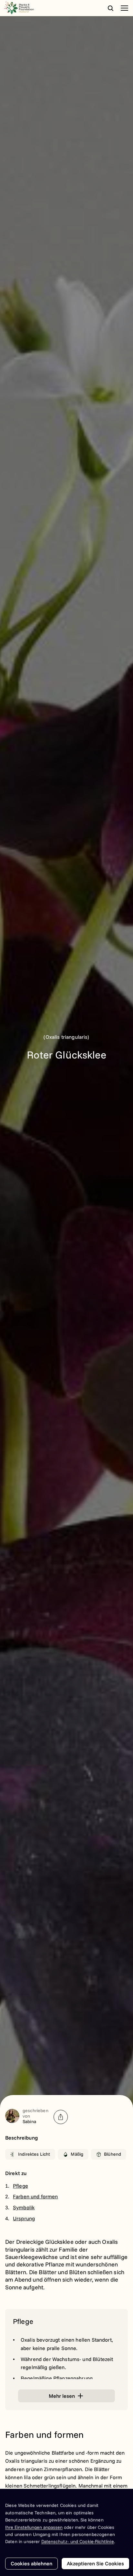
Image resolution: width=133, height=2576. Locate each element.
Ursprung (24, 2218)
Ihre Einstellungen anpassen (34, 2527)
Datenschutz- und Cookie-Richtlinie (78, 2541)
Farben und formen (36, 2196)
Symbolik (24, 2207)
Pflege (20, 2186)
